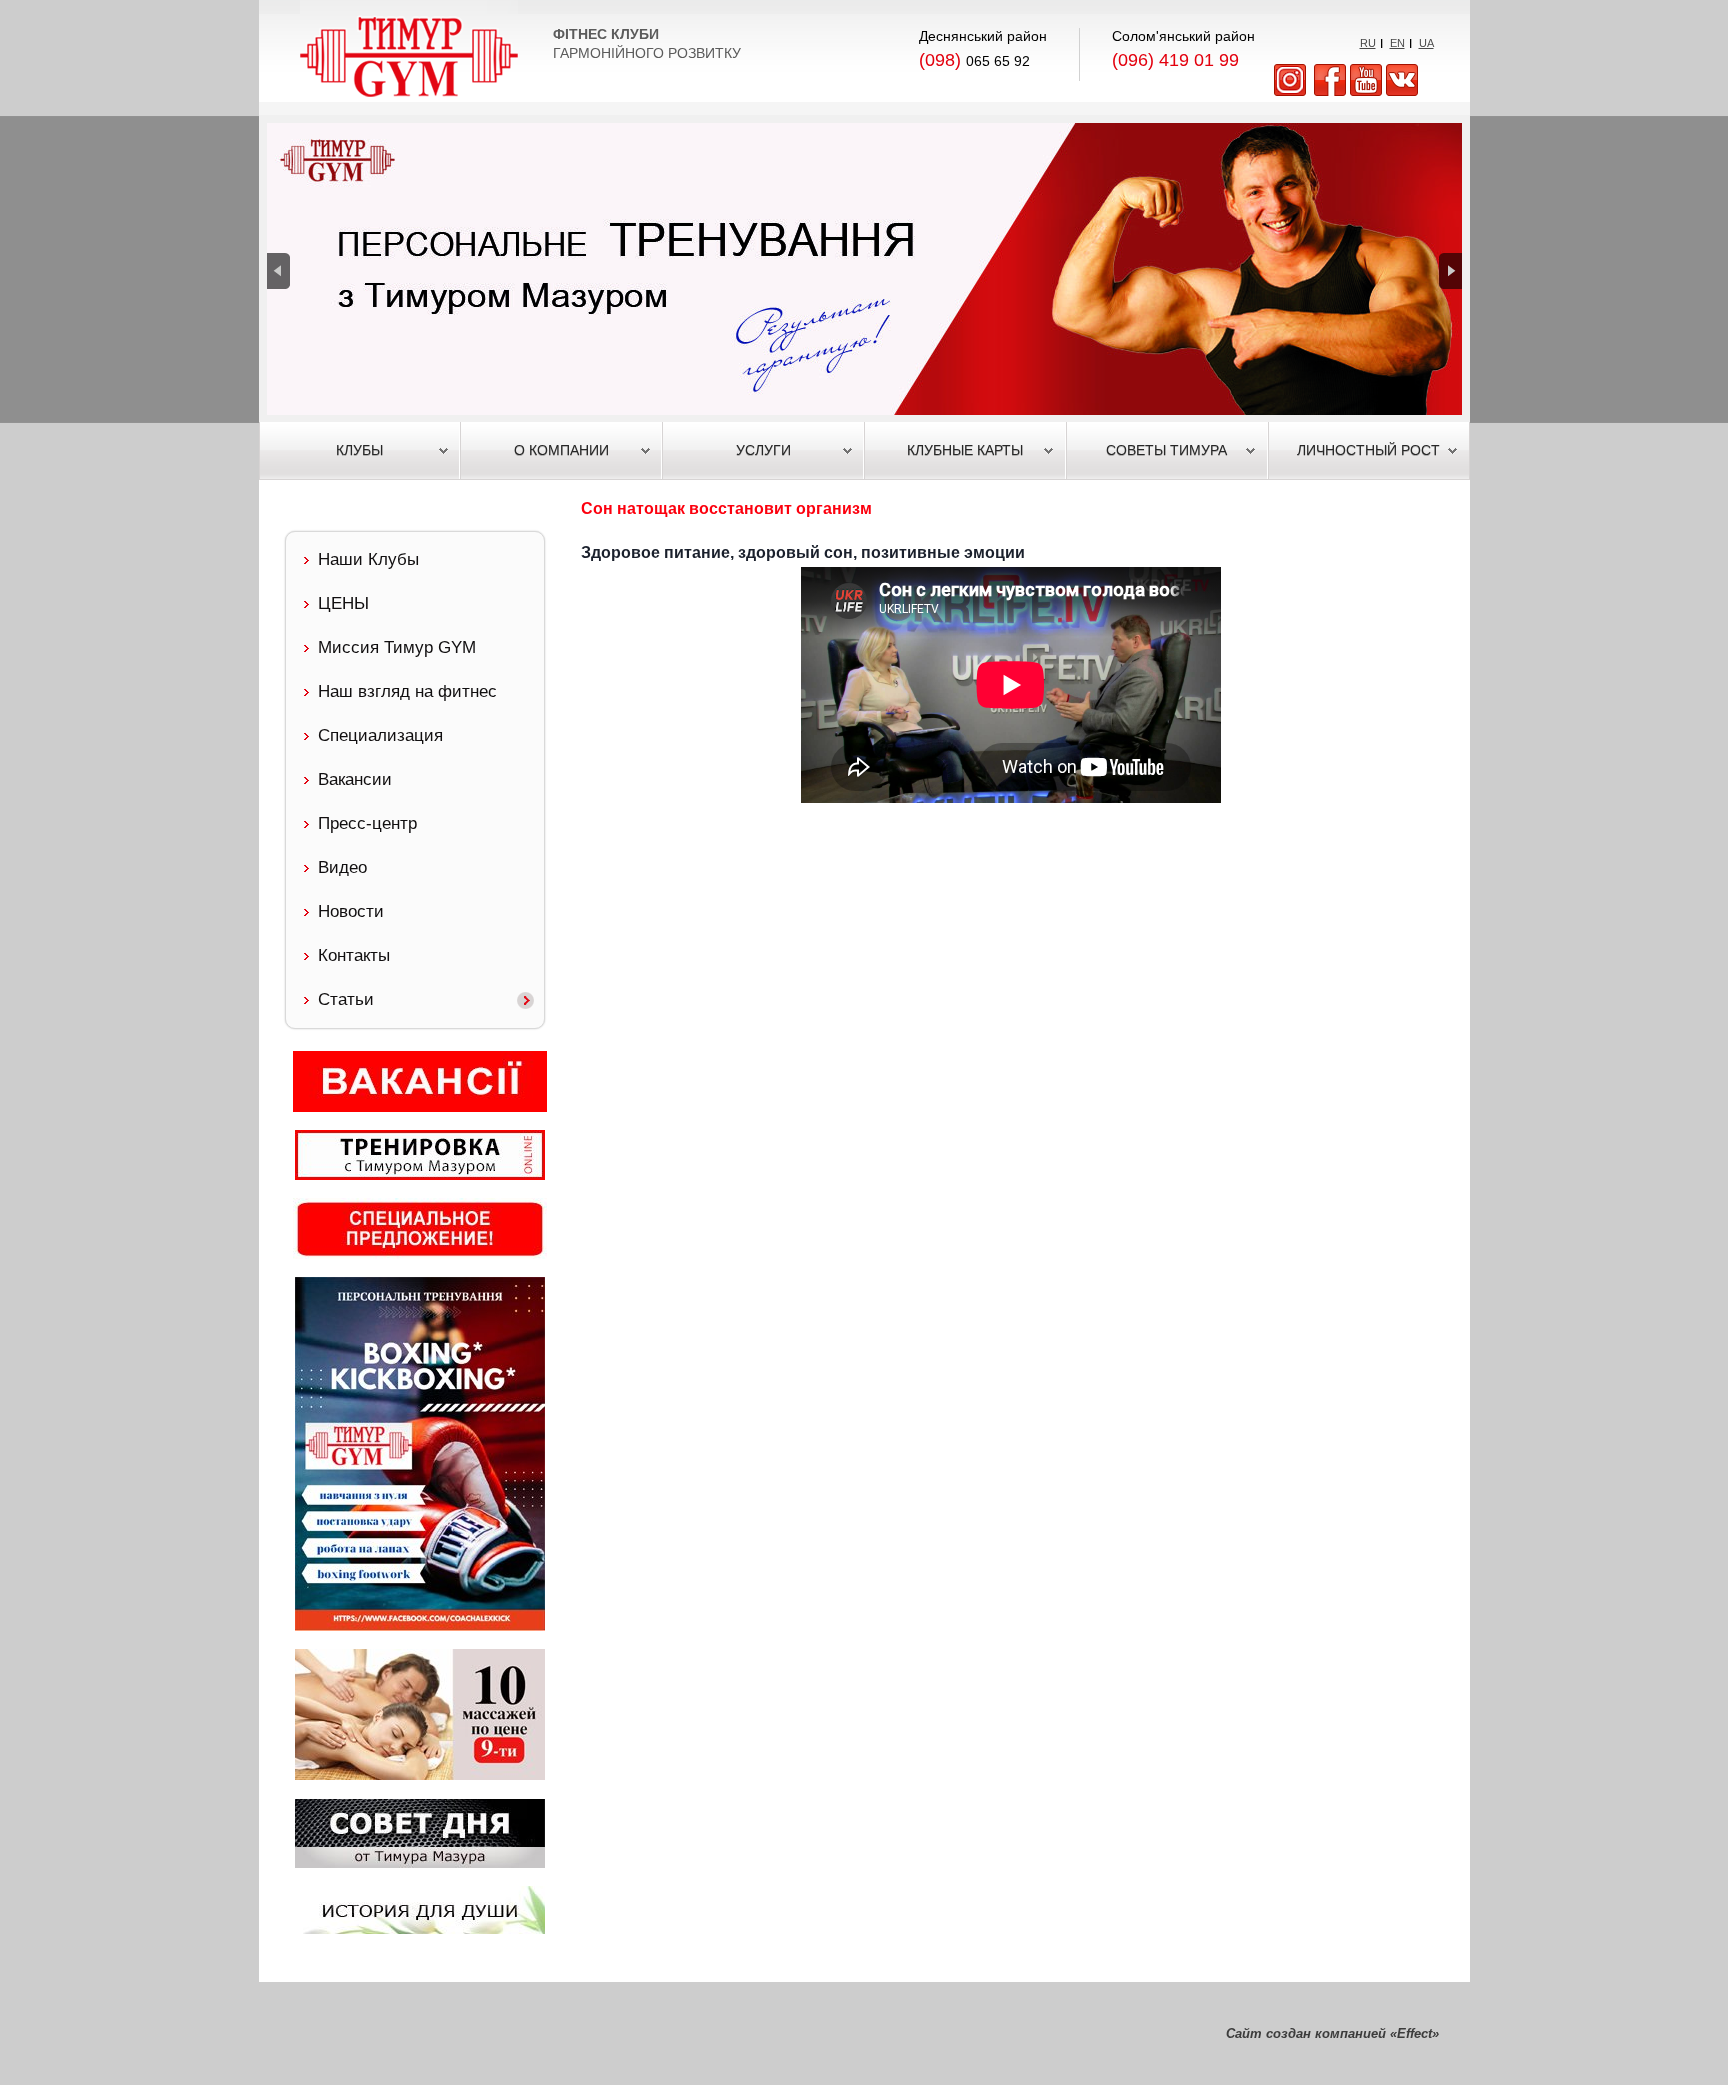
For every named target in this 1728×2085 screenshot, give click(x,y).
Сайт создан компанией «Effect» (1332, 2033)
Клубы (359, 450)
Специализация (380, 735)
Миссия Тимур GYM (397, 647)
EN (1397, 43)
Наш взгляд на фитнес (407, 691)
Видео (342, 867)
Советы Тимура (1166, 450)
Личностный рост (1368, 450)
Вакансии (355, 779)
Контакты (354, 955)
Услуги (763, 450)
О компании (561, 450)
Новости (351, 911)
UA (1426, 43)
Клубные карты (965, 450)
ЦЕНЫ (343, 603)
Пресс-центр (367, 823)
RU (1368, 43)
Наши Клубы (368, 559)
